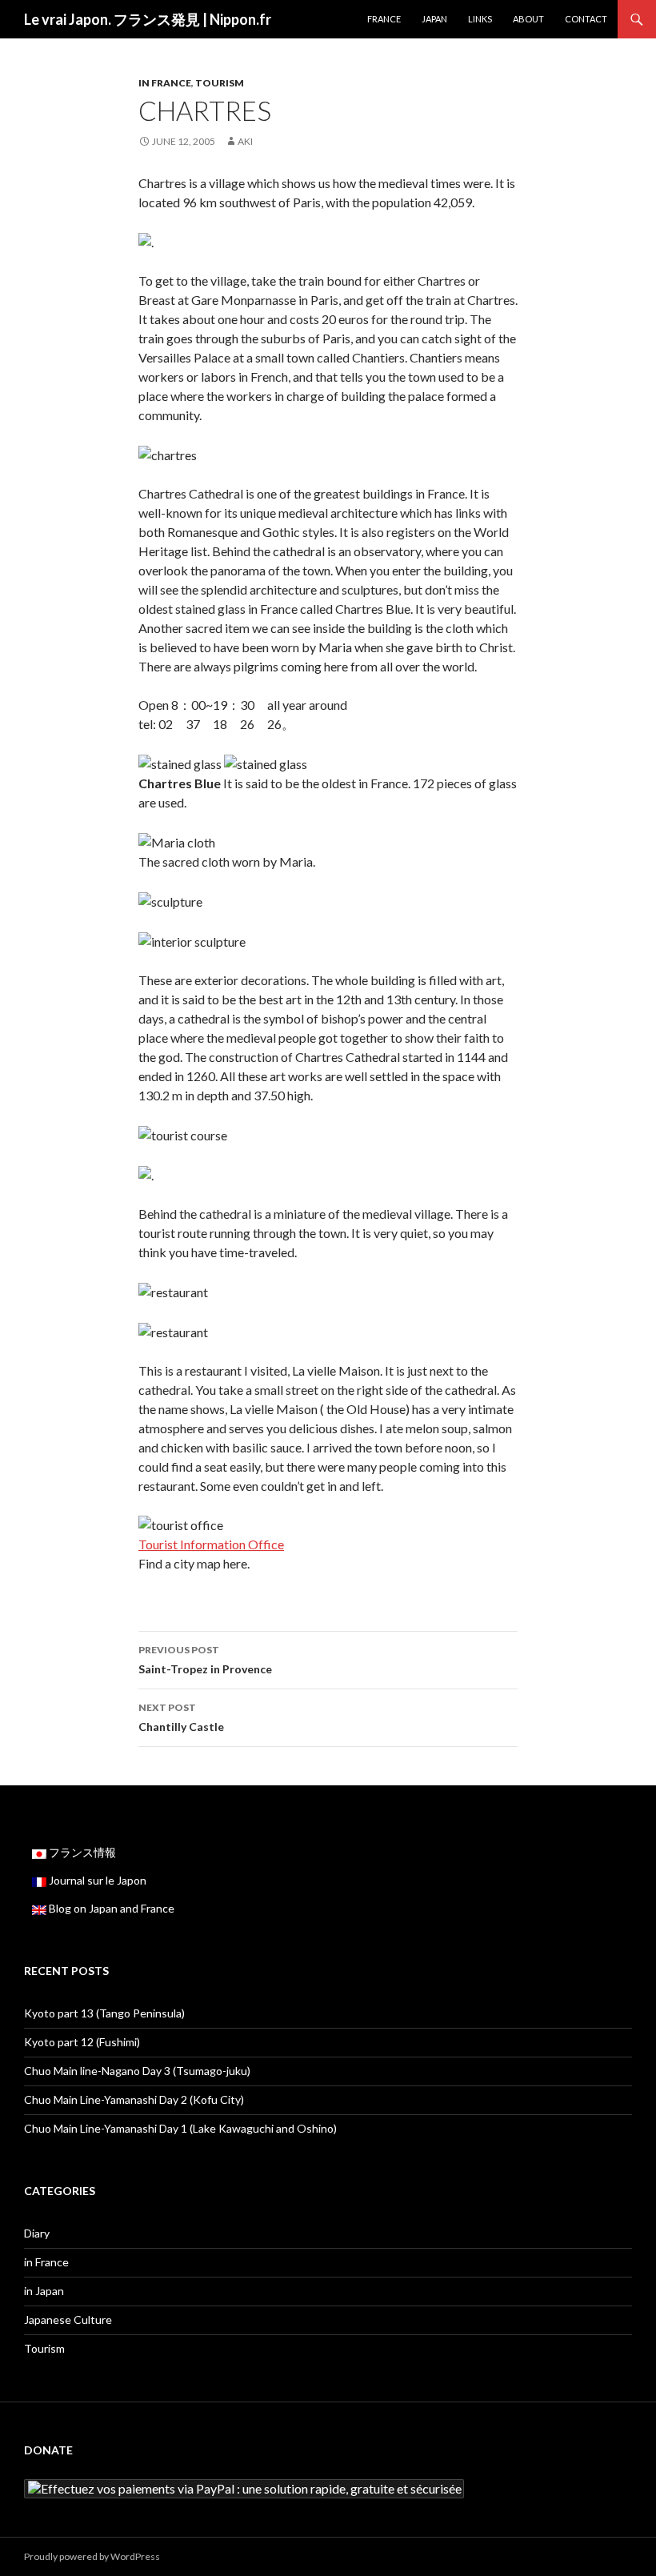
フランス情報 (81, 1852)
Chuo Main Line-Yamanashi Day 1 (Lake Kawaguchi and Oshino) (180, 2128)
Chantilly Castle (181, 1717)
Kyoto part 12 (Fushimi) (82, 2042)
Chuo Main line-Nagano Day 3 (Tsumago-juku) (137, 2071)
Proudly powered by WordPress (92, 2556)
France (384, 19)
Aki (245, 141)
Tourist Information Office (211, 1544)
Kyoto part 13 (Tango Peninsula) (104, 2013)
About (528, 19)
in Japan (44, 2291)
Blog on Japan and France (110, 1908)
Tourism (220, 83)
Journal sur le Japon (96, 1880)
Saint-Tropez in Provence (205, 1660)
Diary (37, 2233)
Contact (586, 19)
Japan (434, 19)
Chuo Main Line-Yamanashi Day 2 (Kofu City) (134, 2099)
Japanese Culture (68, 2320)
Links (480, 19)
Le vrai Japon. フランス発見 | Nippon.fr (148, 19)
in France (165, 83)
